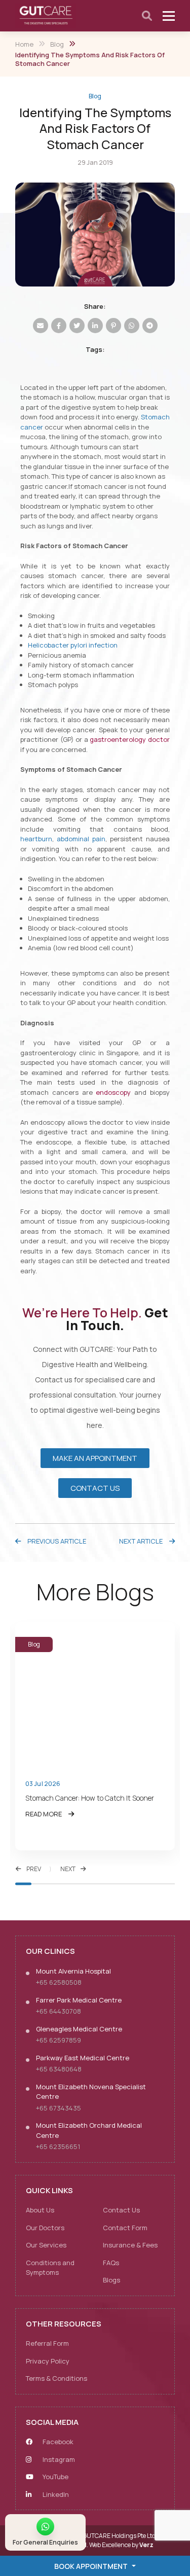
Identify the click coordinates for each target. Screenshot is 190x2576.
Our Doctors (45, 2228)
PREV (34, 1869)
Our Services (46, 2245)
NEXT (68, 1869)
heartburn (36, 839)
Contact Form (125, 2228)
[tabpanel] (95, 1736)
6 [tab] (103, 1884)
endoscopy (113, 1092)
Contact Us (121, 2210)
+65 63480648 (59, 2069)
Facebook (57, 2442)
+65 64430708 (59, 2011)
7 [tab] (119, 1884)
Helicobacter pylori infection (73, 645)
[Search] (147, 16)
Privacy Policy (48, 2361)
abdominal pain (81, 839)
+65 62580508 (59, 1982)
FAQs (111, 2263)
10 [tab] (167, 1884)
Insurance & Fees (130, 2245)
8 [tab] (135, 1884)
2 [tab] (40, 1884)
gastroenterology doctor (130, 739)
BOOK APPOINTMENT (91, 2566)
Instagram (58, 2459)
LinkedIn (55, 2494)
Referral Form (47, 2343)
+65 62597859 (59, 2040)
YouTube (55, 2477)
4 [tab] (71, 1884)
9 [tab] (151, 1884)
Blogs (111, 2280)
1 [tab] (23, 1884)
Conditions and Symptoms (50, 2268)
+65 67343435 (59, 2108)
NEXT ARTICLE (142, 1541)
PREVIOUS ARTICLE (56, 1541)
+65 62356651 (58, 2146)
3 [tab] (55, 1884)
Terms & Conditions (56, 2378)
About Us (40, 2210)
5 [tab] (87, 1884)
